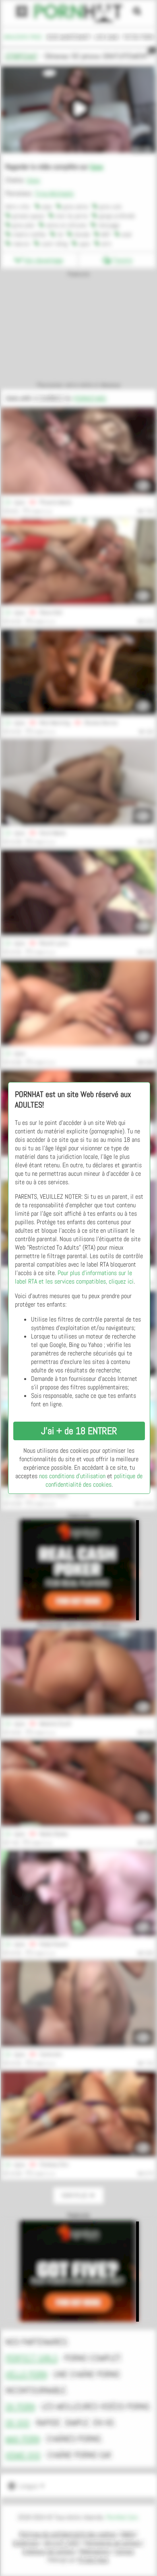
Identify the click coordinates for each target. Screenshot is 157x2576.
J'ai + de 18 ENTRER (79, 1431)
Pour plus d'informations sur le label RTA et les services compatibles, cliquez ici (74, 1277)
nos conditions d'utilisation (72, 1476)
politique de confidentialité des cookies (94, 1480)
